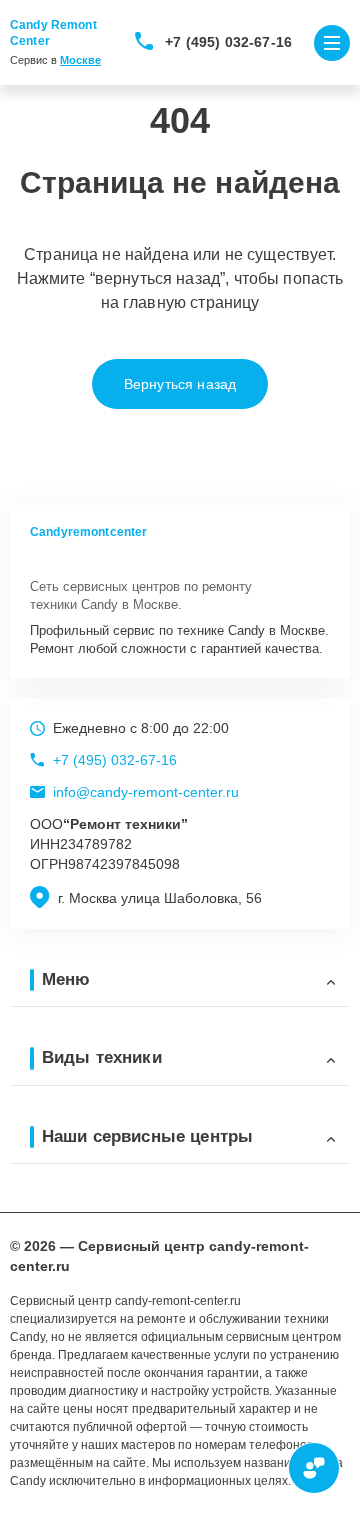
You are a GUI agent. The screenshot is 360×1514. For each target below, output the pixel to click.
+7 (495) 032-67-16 (228, 42)
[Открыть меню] (332, 43)
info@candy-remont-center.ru (146, 792)
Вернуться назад (180, 384)
